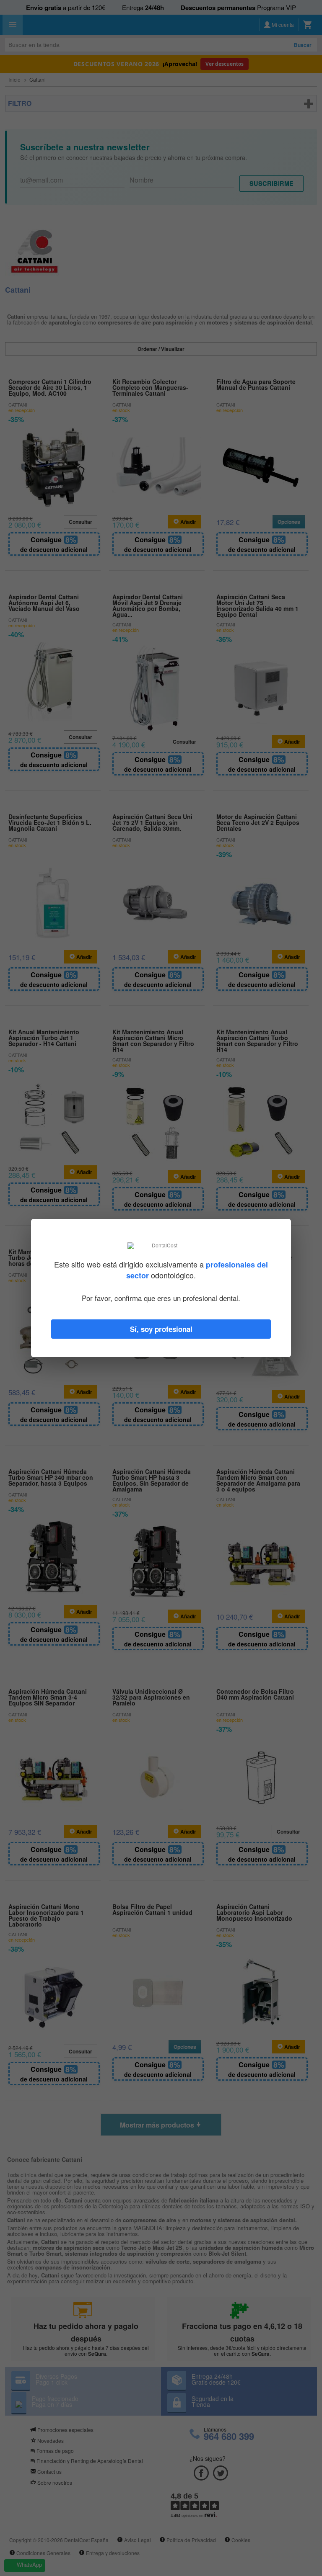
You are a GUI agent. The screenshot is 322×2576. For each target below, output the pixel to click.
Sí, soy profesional (161, 1329)
